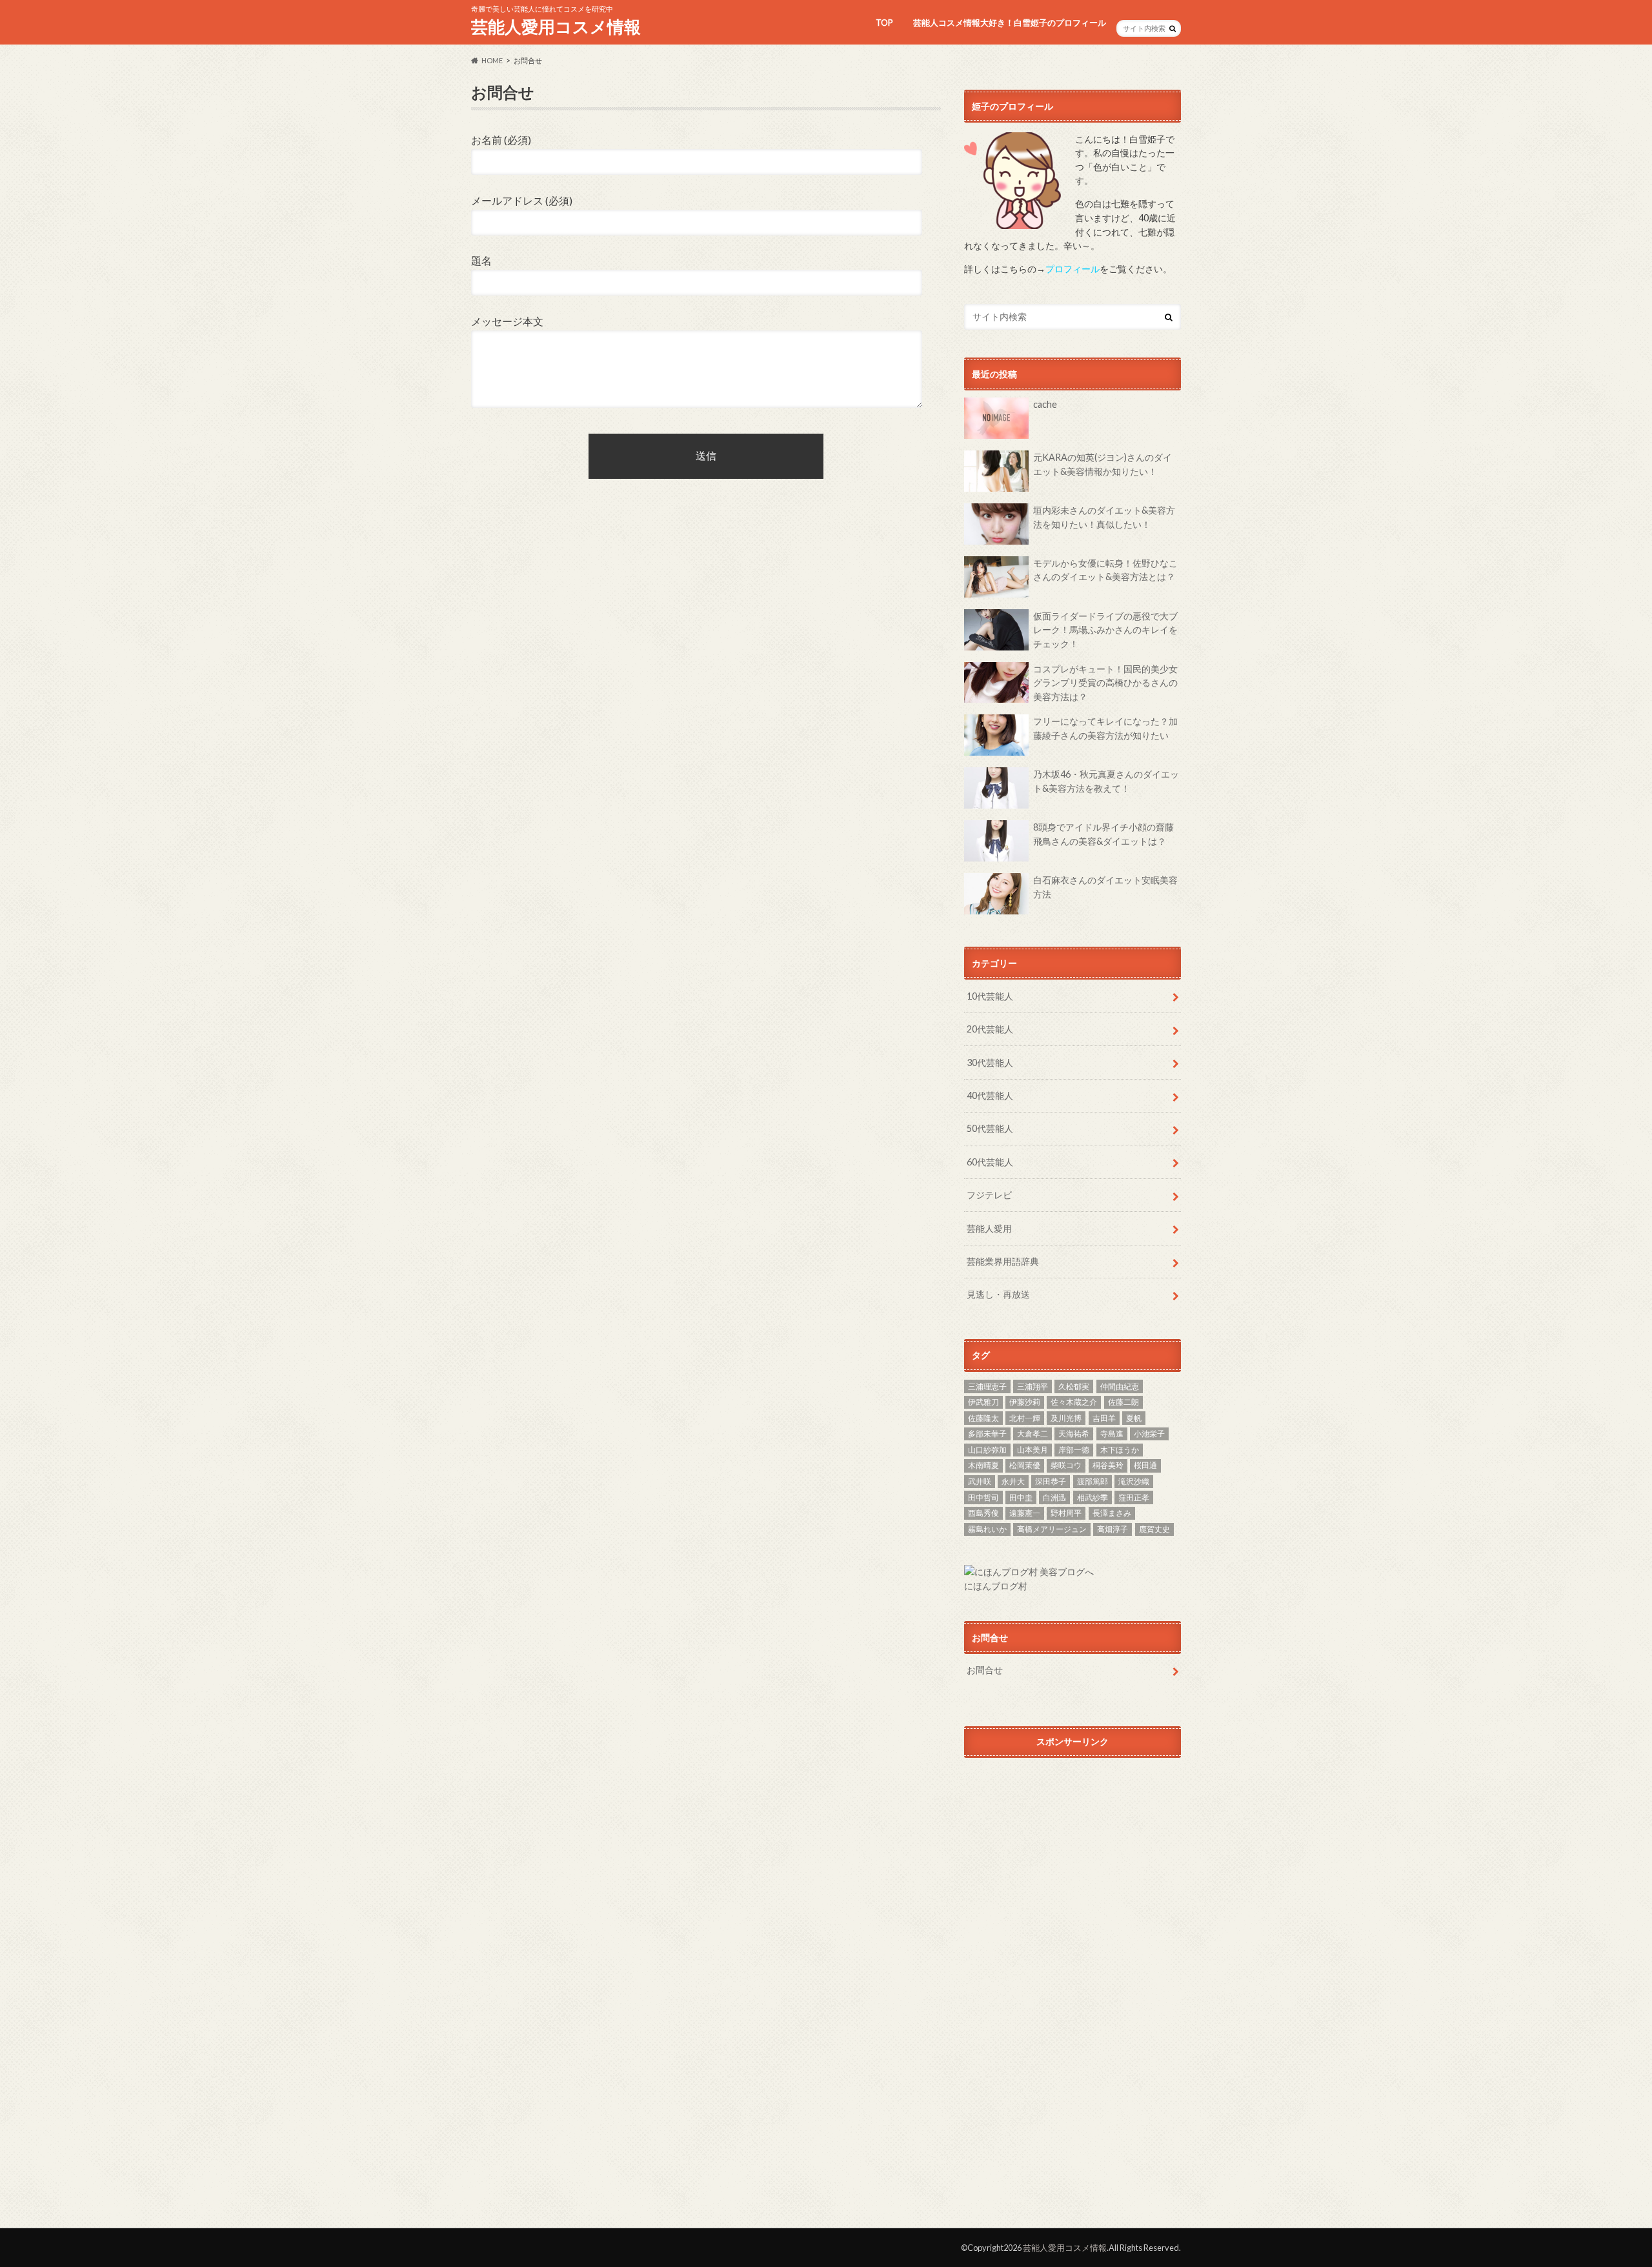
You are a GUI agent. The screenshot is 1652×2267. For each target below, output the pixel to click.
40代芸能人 (990, 1095)
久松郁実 (1074, 1386)
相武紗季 (1093, 1497)
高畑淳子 (1113, 1529)
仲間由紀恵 (1120, 1386)
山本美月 (1032, 1450)
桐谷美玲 (1108, 1465)
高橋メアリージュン (1052, 1529)
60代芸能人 (990, 1162)
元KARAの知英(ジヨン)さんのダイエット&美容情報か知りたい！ (1103, 464)
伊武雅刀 (983, 1402)
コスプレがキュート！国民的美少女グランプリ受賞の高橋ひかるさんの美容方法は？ (1105, 683)
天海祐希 (1074, 1434)
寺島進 (1112, 1434)
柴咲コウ (1066, 1465)
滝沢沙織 (1134, 1481)
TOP (884, 23)
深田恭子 (1051, 1481)
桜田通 (1145, 1465)
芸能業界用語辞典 (1003, 1261)
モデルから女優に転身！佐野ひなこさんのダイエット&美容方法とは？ (1105, 570)
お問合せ (985, 1670)
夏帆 (1134, 1418)
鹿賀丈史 (1154, 1529)
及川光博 (1066, 1418)
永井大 (1013, 1481)
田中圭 (1021, 1497)
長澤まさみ (1112, 1513)
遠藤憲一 (1025, 1513)
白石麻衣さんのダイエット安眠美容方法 (1105, 887)
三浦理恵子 (987, 1386)
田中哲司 (983, 1497)
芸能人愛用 (989, 1228)
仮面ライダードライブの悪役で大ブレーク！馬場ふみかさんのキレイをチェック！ (1105, 630)
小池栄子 (1149, 1434)
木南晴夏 (983, 1465)
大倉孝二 (1032, 1434)
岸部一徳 (1074, 1450)
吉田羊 (1104, 1418)
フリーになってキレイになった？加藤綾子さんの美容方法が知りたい (1105, 728)
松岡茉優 (1025, 1465)
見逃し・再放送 (998, 1294)
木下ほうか (1120, 1450)
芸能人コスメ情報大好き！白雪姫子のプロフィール (1010, 23)
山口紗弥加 (987, 1450)
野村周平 (1066, 1513)
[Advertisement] (1073, 1884)
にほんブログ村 (996, 1586)
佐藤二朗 (1123, 1402)
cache (1045, 404)
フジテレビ (989, 1195)
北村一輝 (1025, 1418)
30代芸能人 (990, 1063)
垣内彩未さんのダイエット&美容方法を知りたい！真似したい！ (1104, 517)
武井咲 (980, 1481)
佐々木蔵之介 (1074, 1402)
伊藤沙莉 (1025, 1402)
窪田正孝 (1134, 1497)
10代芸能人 (990, 996)
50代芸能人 (990, 1128)
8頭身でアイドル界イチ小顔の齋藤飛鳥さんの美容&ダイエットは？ (1103, 834)
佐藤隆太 (983, 1418)
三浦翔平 (1032, 1386)
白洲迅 (1054, 1497)
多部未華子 (987, 1434)
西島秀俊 (983, 1513)
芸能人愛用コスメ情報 (556, 26)
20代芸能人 (990, 1029)
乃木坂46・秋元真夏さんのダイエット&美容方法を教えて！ (1106, 781)
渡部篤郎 (1093, 1481)
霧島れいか (987, 1529)
